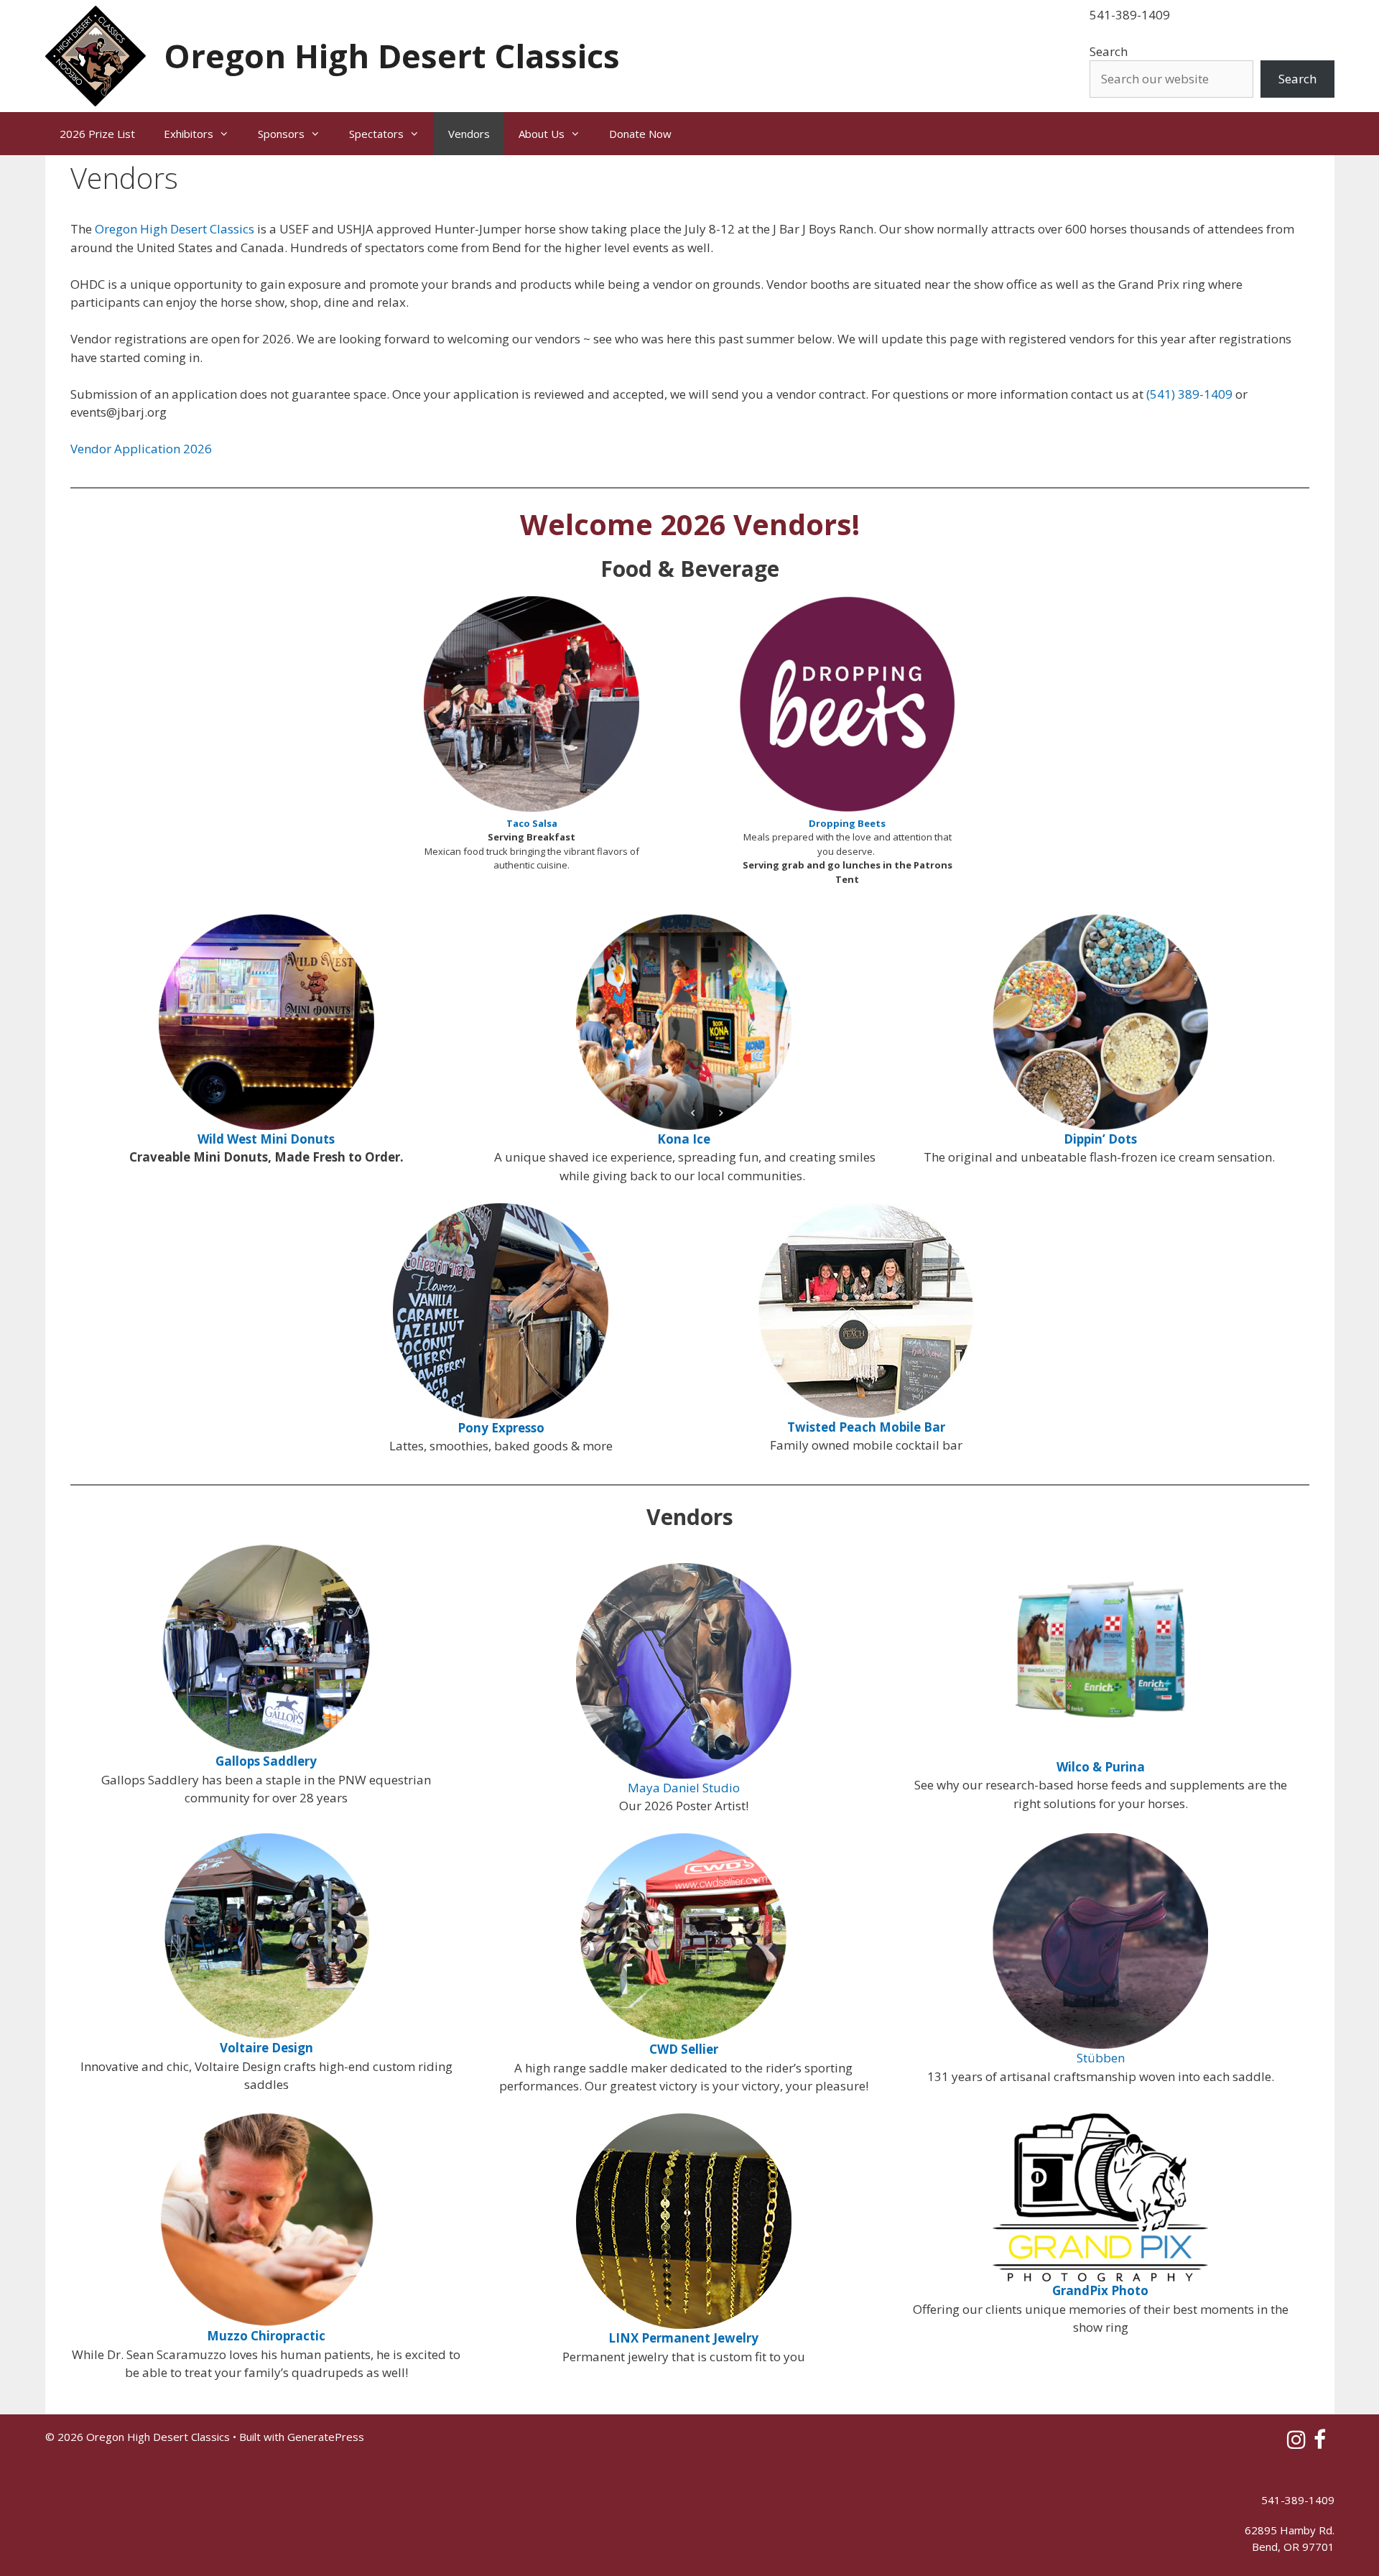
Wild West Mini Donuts (266, 1139)
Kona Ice (684, 1139)
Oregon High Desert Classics (392, 56)
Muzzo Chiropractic (266, 2336)
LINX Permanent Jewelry (683, 2338)
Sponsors (281, 134)
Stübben (1101, 2058)
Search (1109, 51)
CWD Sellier (684, 2049)
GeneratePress (326, 2437)
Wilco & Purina (1101, 1767)
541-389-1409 (1130, 15)
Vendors (469, 134)
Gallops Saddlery (266, 1761)
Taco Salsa (532, 823)
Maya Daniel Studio (684, 1788)
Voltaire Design (266, 2048)
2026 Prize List (97, 134)
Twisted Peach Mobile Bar (866, 1427)
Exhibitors (189, 134)
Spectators (376, 134)
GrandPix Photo (1100, 2290)
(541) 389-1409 (1189, 394)
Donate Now (640, 134)
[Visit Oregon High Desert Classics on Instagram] (1296, 2443)
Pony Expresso (501, 1428)
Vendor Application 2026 (141, 449)
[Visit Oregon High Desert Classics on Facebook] (1320, 2443)
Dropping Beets (847, 823)
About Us (542, 134)
